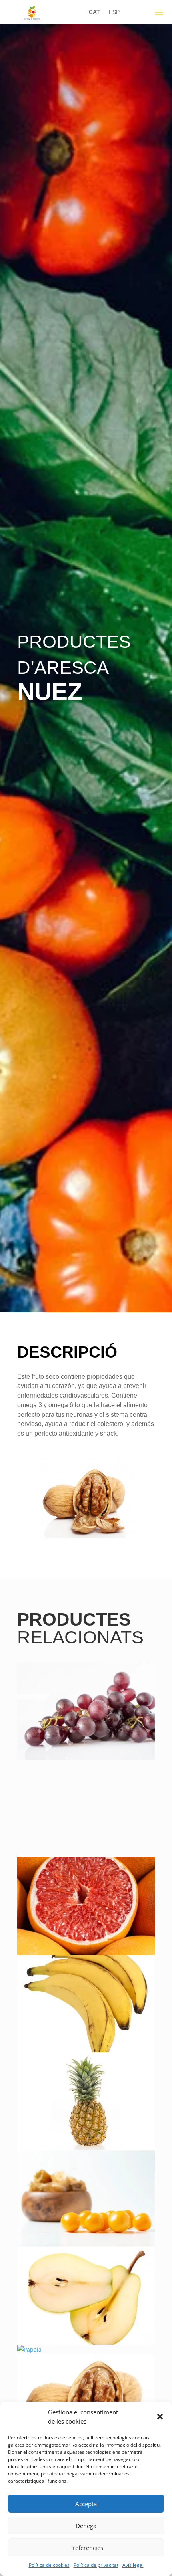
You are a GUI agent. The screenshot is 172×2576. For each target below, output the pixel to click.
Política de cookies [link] (49, 2565)
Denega (86, 2526)
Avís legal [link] (133, 2565)
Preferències (86, 2548)
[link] (32, 18)
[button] (160, 2417)
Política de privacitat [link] (96, 2565)
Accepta (86, 2504)
